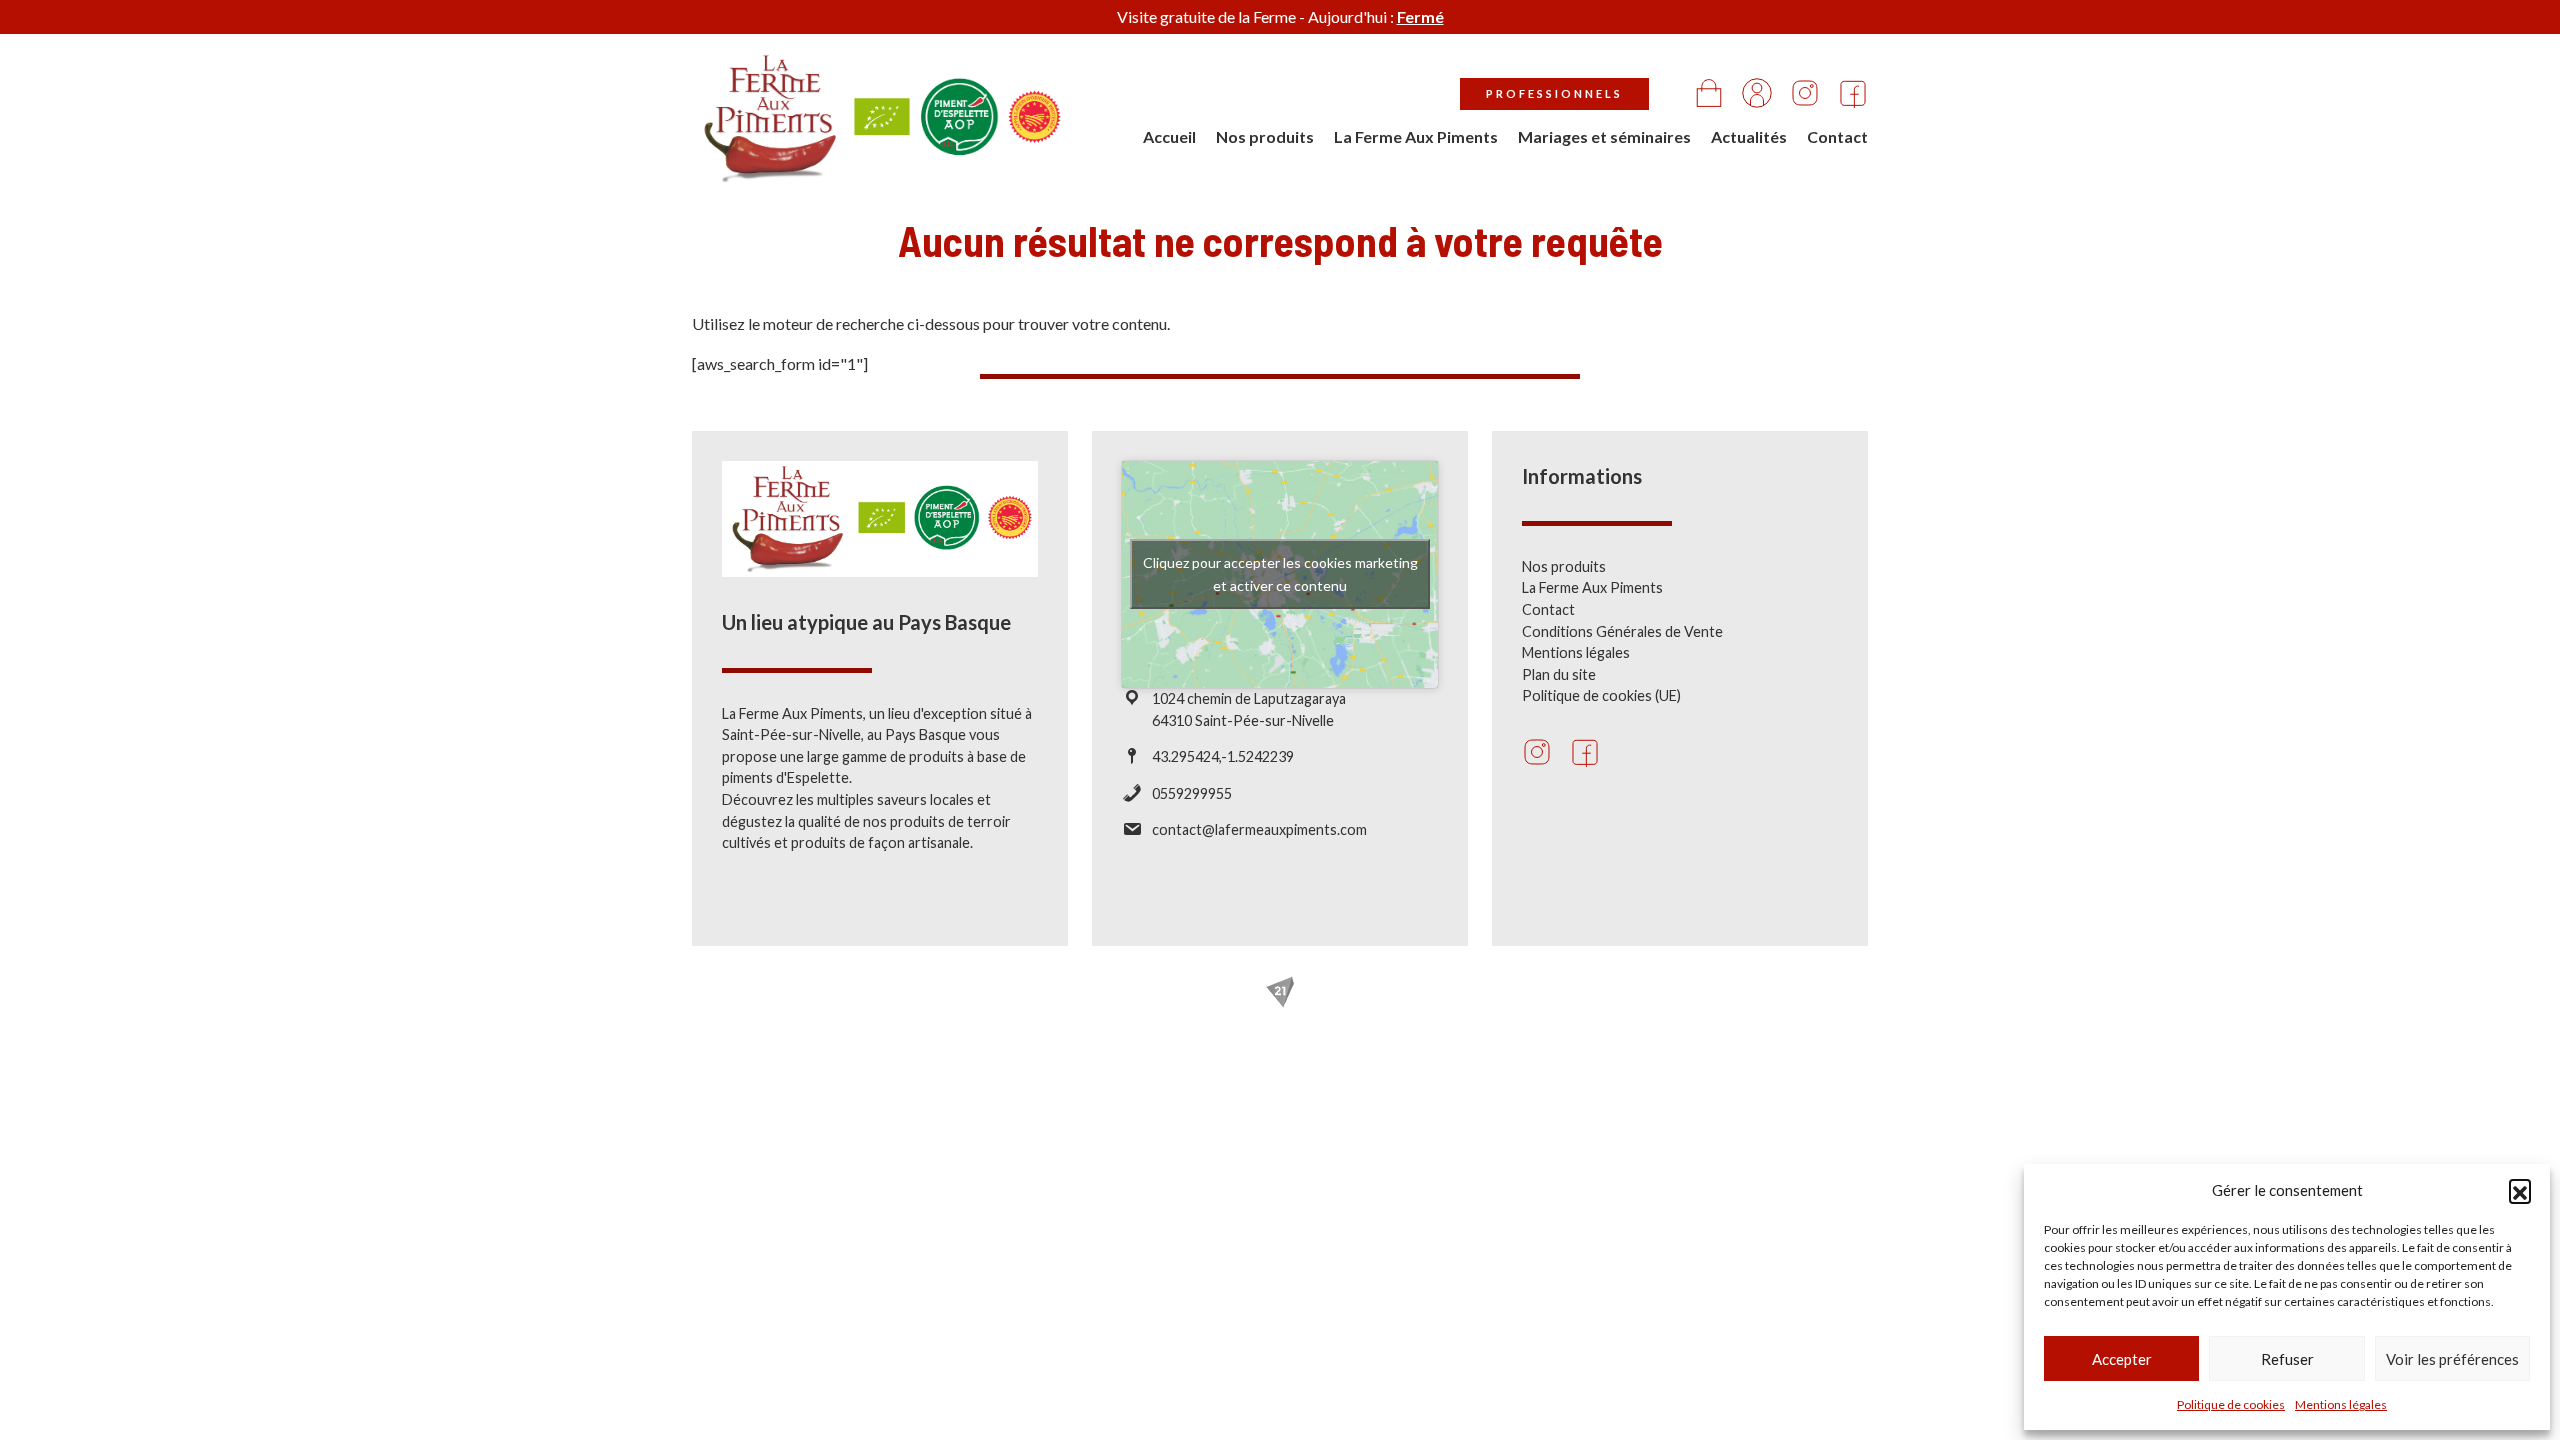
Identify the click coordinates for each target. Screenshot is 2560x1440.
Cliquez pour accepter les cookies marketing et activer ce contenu (1280, 574)
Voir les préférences (2452, 1359)
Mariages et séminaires (1604, 136)
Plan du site (1559, 674)
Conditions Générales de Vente (1622, 631)
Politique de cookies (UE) (1601, 695)
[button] (2520, 1190)
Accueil (1169, 136)
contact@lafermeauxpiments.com (1259, 829)
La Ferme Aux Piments (1416, 136)
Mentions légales (2341, 1404)
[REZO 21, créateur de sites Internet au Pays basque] (1280, 992)
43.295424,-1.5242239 (1223, 756)
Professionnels (1554, 93)
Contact (1837, 136)
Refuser (2287, 1359)
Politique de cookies (2231, 1404)
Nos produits (1265, 136)
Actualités (1749, 136)
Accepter (2122, 1359)
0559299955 (1192, 793)
